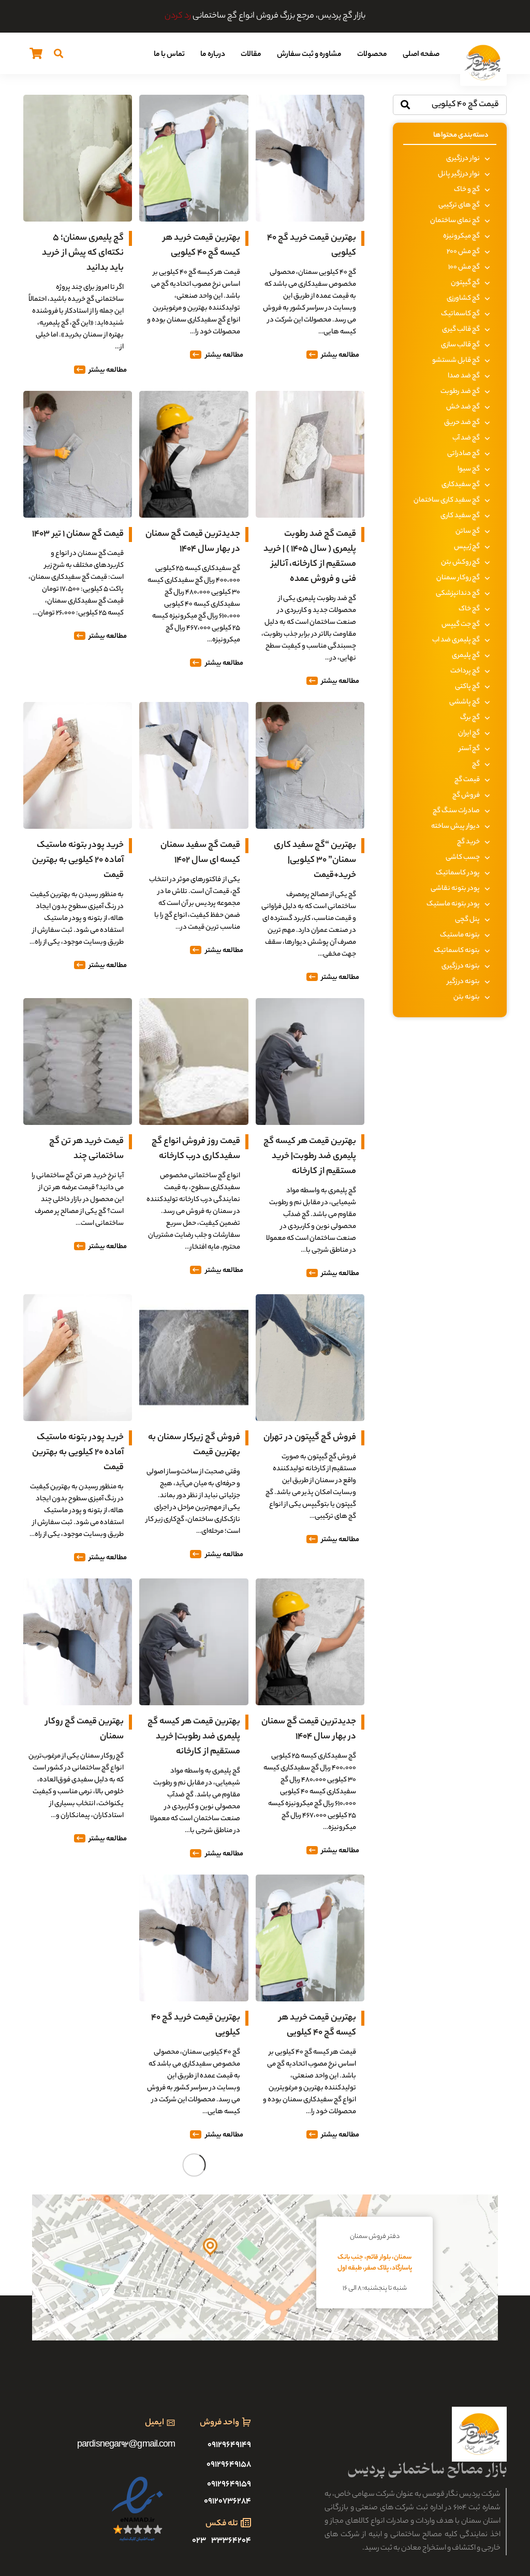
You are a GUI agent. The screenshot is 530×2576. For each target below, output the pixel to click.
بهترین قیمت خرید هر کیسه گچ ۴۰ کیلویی (202, 246)
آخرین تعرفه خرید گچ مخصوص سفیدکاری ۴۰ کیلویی (198, 2314)
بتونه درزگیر (463, 982)
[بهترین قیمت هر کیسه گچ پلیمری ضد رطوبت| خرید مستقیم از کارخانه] (310, 1005)
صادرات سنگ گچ (456, 811)
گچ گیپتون (465, 283)
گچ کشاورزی (463, 298)
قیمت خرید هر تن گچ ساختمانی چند (86, 1149)
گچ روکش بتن (460, 562)
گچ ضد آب (466, 438)
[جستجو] (58, 53)
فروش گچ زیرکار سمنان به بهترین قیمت (194, 1445)
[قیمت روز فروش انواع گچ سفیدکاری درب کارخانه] (194, 1005)
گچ (476, 764)
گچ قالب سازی (460, 345)
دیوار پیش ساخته (455, 826)
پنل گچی (467, 920)
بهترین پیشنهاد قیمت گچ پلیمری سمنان (78, 2025)
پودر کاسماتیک (458, 873)
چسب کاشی (463, 858)
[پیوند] (483, 63)
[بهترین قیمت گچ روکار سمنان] (78, 1585)
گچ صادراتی (463, 454)
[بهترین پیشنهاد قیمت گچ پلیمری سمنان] (78, 1882)
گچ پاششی (465, 702)
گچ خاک (469, 609)
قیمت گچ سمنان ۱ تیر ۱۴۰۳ (78, 534)
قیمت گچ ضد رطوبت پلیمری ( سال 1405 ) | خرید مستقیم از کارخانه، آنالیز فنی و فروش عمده (310, 557)
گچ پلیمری (466, 656)
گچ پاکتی (467, 687)
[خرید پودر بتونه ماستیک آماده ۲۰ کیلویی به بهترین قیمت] (78, 709)
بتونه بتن (467, 997)
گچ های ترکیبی (459, 205)
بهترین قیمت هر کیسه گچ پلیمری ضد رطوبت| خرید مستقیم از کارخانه (310, 1157)
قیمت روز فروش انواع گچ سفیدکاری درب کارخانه (196, 1149)
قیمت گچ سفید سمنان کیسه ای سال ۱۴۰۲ (200, 853)
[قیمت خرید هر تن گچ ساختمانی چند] (78, 1005)
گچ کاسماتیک (460, 314)
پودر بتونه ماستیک (453, 904)
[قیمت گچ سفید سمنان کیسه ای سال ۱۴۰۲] (194, 709)
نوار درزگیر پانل (459, 174)
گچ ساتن (468, 531)
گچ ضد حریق (462, 423)
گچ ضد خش (463, 407)
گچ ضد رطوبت (460, 392)
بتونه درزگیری (461, 966)
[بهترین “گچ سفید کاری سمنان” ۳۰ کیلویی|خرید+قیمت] (310, 709)
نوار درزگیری (463, 159)
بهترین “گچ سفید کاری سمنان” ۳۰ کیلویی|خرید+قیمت (315, 860)
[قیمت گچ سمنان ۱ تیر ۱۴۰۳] (78, 398)
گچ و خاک (467, 190)
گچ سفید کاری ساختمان (447, 500)
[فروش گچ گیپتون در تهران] (310, 1301)
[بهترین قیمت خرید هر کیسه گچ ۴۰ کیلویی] (194, 102)
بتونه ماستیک (460, 935)
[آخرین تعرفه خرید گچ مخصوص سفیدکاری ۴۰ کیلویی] (194, 2163)
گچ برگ (470, 718)
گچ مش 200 (463, 252)
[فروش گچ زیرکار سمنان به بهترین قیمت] (194, 1301)
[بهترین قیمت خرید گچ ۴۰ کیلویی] (310, 102)
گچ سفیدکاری (461, 485)
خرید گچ (468, 842)
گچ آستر (469, 749)
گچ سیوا (469, 469)
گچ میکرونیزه (461, 236)
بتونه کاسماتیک (457, 951)
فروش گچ (466, 795)
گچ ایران (469, 733)
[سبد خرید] (36, 53)
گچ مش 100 (464, 267)
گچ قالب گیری (461, 330)
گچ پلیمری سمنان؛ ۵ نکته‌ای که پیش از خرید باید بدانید (83, 253)
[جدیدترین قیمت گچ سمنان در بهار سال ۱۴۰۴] (194, 398)
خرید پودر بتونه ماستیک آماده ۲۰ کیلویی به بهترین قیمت (78, 860)
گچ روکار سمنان (458, 578)
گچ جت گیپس (461, 625)
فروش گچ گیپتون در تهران (310, 1438)
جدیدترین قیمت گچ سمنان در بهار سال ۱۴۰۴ (193, 542)
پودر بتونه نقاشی (455, 889)
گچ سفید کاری (460, 516)
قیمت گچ (467, 780)
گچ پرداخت (465, 671)
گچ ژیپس (467, 547)
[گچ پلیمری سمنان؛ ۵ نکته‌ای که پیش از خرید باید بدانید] (78, 102)
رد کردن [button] (178, 16)
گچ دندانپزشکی (458, 594)
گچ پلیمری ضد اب (456, 640)
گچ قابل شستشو (456, 361)
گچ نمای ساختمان (455, 221)
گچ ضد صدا (464, 376)
